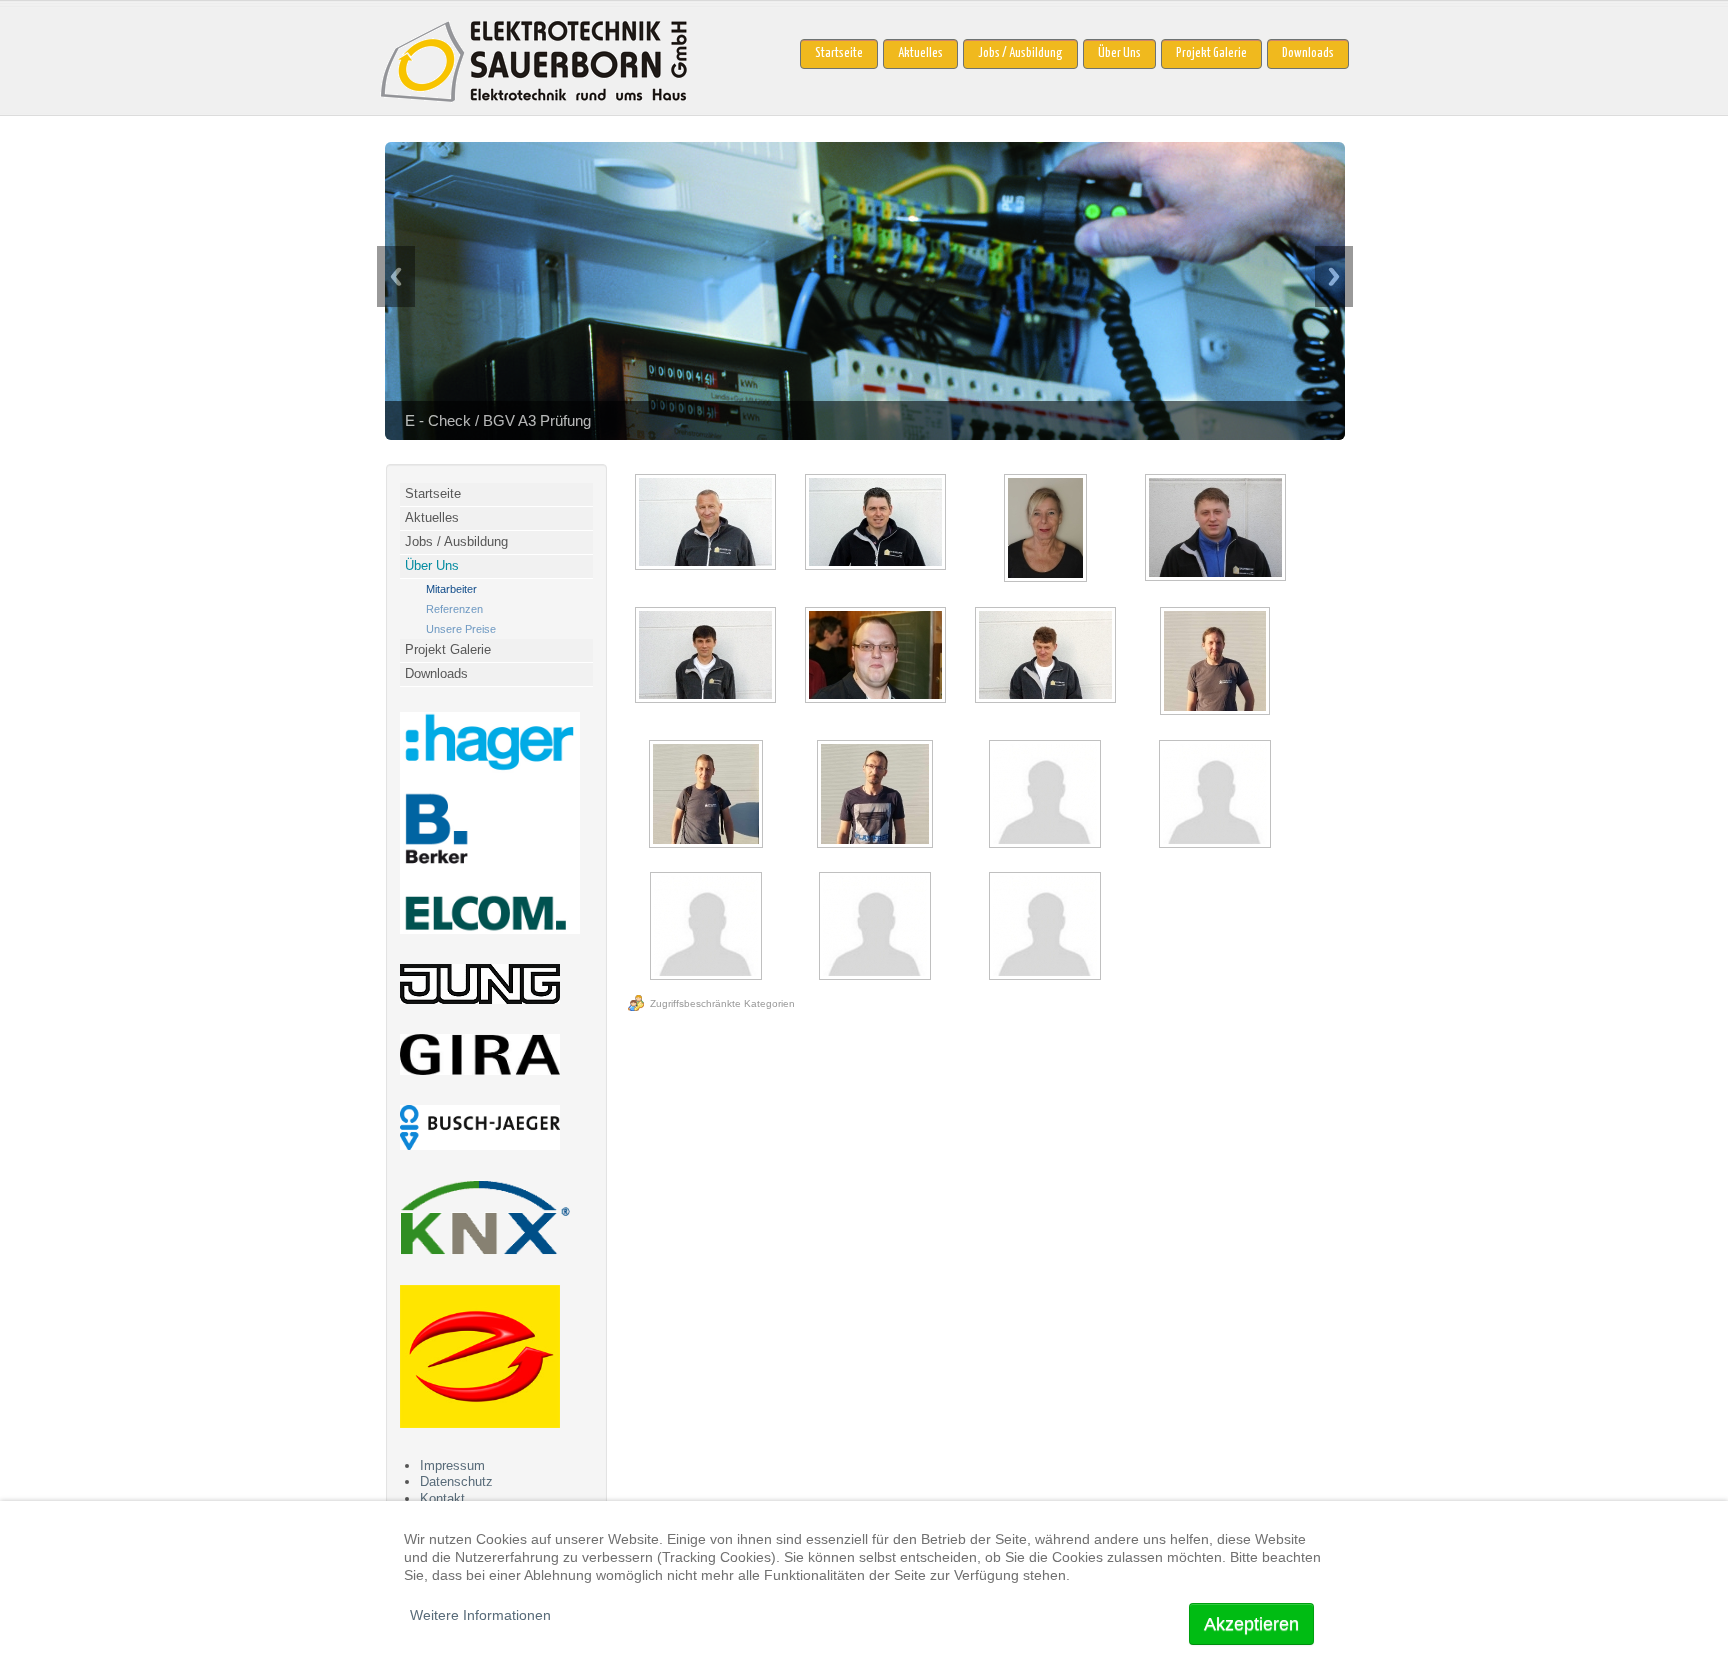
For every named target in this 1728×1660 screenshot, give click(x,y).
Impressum (452, 1465)
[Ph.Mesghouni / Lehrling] (1047, 928)
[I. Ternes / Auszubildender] (1217, 796)
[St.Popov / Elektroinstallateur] (1047, 657)
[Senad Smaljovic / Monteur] (877, 796)
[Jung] (480, 999)
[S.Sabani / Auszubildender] (708, 928)
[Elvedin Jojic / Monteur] (708, 796)
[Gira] (480, 1070)
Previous (396, 276)
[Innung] (480, 1423)
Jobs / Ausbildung (1020, 53)
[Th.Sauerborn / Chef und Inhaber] (708, 524)
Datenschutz (456, 1481)
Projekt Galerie (1211, 53)
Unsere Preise (461, 629)
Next (1334, 276)
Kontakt (442, 1498)
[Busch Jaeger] (480, 1145)
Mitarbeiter (451, 589)
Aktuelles (920, 53)
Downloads (1308, 53)
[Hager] (490, 929)
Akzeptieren (1251, 1624)
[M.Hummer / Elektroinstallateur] (877, 657)
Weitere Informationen (480, 1615)
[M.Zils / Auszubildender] (1047, 796)
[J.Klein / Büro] (1047, 530)
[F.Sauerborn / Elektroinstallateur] (1217, 663)
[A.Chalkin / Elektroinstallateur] (708, 657)
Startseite (839, 53)
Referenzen (454, 609)
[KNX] (485, 1250)
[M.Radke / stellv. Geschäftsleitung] (877, 524)
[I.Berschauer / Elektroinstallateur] (1217, 529)
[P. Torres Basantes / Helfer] (877, 928)
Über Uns (1119, 53)
